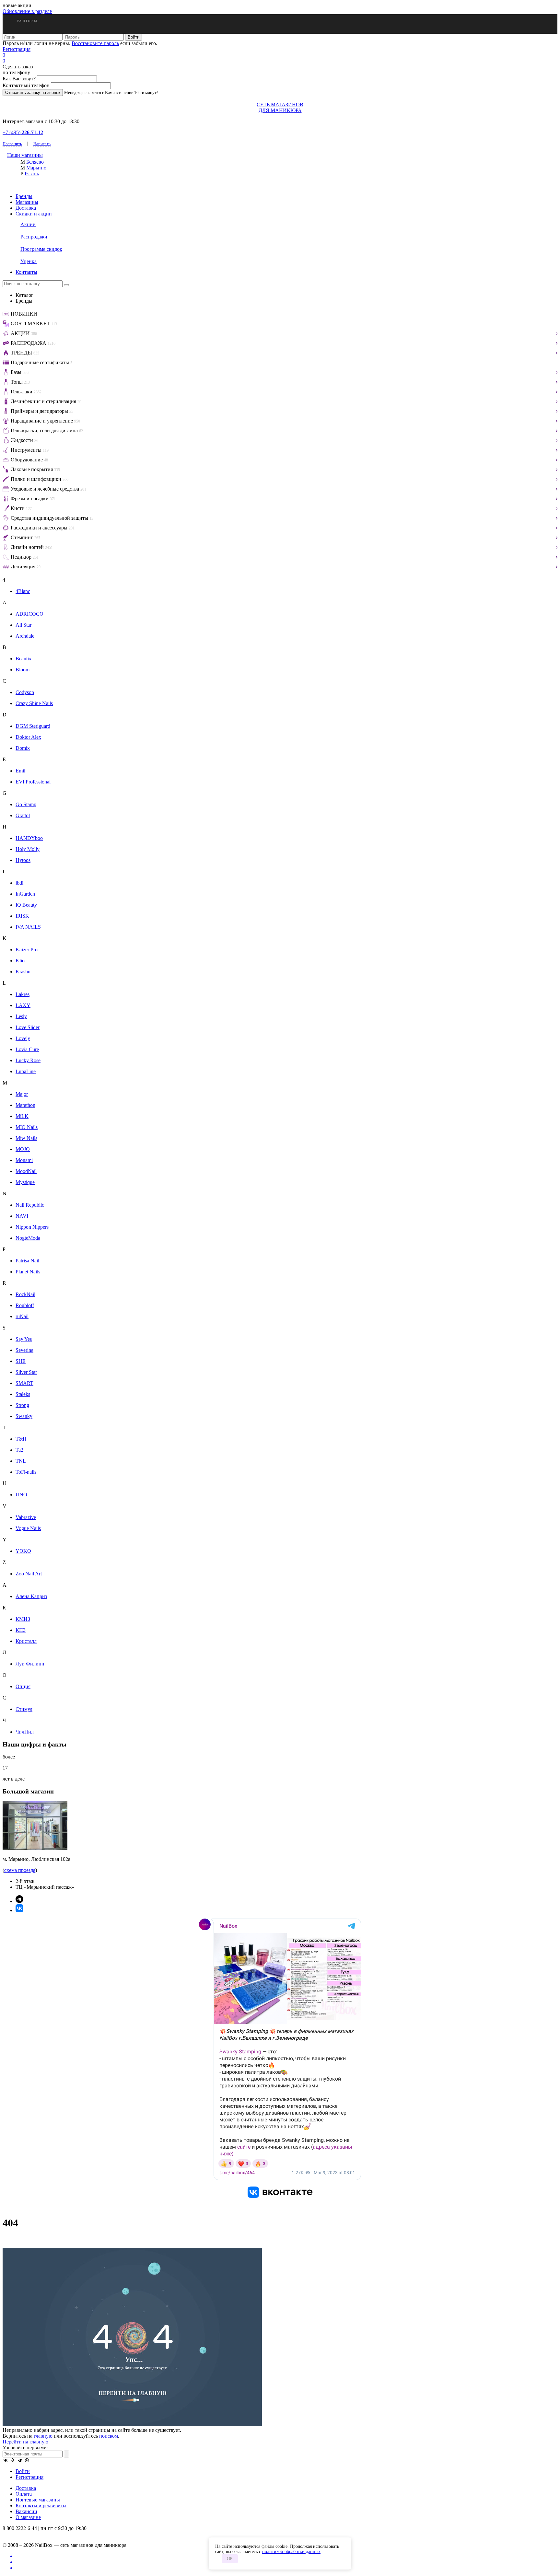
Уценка (29, 261)
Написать (42, 144)
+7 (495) (23, 132)
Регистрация (17, 49)
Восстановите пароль (95, 43)
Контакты (26, 272)
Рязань (32, 174)
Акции (28, 224)
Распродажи (34, 237)
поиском (109, 2436)
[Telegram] (20, 2460)
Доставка (26, 208)
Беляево (35, 162)
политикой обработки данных (291, 2552)
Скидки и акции (34, 214)
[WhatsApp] (27, 2460)
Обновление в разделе (27, 11)
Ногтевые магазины (38, 2500)
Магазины (27, 202)
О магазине (28, 2517)
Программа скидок (41, 249)
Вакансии (26, 2511)
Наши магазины (25, 155)
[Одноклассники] (13, 2460)
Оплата (24, 2494)
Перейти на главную (25, 2442)
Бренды (24, 196)
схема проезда (20, 1870)
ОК (230, 2559)
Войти (23, 2471)
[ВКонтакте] (6, 2460)
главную (43, 2436)
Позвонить (12, 144)
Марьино (36, 168)
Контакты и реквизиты (41, 2506)
